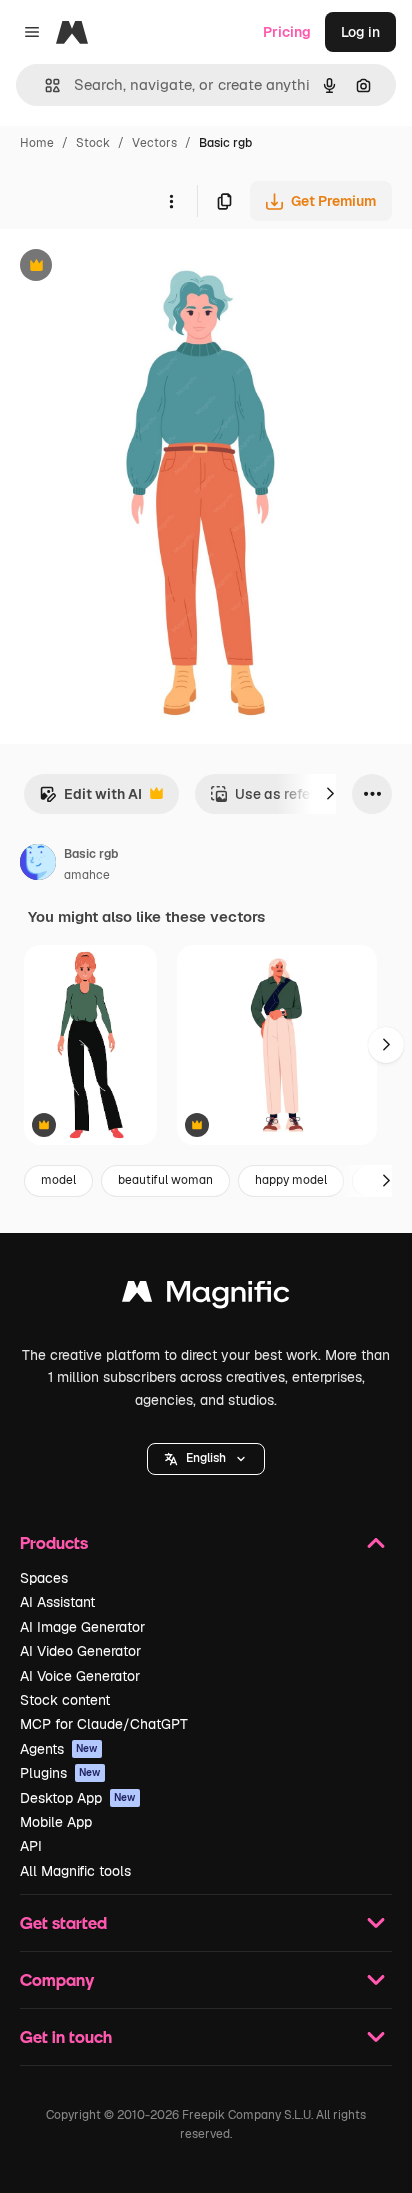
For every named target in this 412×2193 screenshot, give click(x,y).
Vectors (154, 143)
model (58, 1180)
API (31, 1846)
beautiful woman (165, 1180)
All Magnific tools (75, 1871)
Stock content (65, 1700)
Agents (59, 1749)
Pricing (287, 32)
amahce (87, 875)
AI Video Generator (80, 1651)
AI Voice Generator (80, 1676)
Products (54, 1542)
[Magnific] (206, 1296)
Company (57, 1979)
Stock (93, 143)
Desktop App (78, 1798)
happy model (291, 1180)
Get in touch (66, 2036)
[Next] (330, 794)
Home (37, 143)
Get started (63, 1922)
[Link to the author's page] (38, 865)
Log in (360, 32)
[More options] (171, 201)
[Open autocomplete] (44, 85)
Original (128, 267)
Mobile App (56, 1822)
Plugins (60, 1773)
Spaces (44, 1578)
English (206, 1458)
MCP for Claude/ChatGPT (104, 1724)
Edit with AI (90, 799)
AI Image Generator (82, 1627)
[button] (206, 1459)
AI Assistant (57, 1602)
